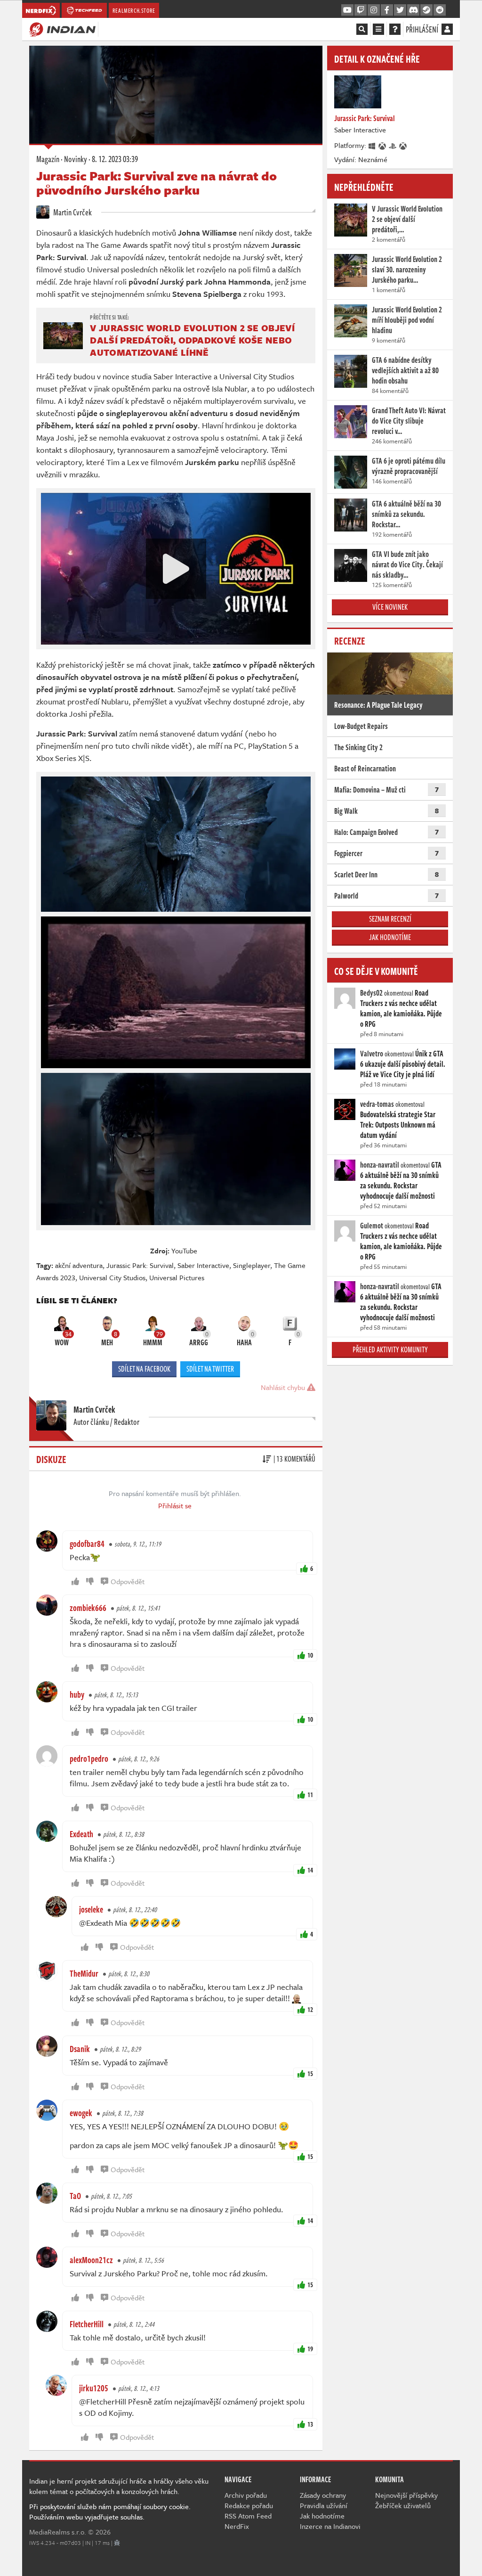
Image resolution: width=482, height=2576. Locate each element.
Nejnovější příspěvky (406, 2495)
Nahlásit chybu (284, 1387)
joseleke (91, 1909)
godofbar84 (87, 1544)
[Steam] (426, 10)
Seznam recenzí (390, 919)
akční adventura (79, 1265)
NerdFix (237, 2526)
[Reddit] (440, 10)
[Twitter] (400, 10)
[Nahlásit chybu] (117, 2543)
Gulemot (372, 1226)
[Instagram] (374, 10)
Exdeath (81, 1834)
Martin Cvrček (72, 212)
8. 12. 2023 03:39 (115, 159)
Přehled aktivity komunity (390, 1349)
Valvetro (372, 1054)
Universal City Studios (112, 1277)
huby (77, 1694)
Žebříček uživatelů (403, 2505)
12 (310, 2009)
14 (310, 1870)
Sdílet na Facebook (144, 1369)
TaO (75, 2196)
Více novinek (390, 607)
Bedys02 (371, 993)
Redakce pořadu (249, 2505)
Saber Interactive (203, 1265)
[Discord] (413, 10)
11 (310, 1795)
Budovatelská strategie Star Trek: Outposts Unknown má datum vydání (398, 1125)
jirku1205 (94, 2388)
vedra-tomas (377, 1104)
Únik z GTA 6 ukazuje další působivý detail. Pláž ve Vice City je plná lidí (403, 1064)
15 (310, 2073)
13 (310, 2424)
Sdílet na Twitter (210, 1369)
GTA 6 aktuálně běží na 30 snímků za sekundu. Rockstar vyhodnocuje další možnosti (401, 1180)
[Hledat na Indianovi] (362, 29)
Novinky (76, 159)
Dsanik (80, 2049)
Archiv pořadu (246, 2495)
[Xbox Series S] (403, 145)
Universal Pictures (177, 1277)
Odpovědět (128, 1581)
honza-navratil (380, 1165)
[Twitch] (361, 10)
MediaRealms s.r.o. (58, 2532)
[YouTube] (347, 10)
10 (310, 1655)
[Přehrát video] (176, 569)
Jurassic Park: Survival (140, 1265)
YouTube (184, 1251)
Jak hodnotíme (390, 937)
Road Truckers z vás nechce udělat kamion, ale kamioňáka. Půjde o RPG (401, 1008)
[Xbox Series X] (383, 145)
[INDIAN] (62, 29)
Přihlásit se (175, 1505)
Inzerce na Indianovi (330, 2526)
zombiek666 (88, 1608)
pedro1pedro (89, 1758)
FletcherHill (87, 2324)
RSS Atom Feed (248, 2516)
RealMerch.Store (134, 10)
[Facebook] (387, 10)
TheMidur (84, 1973)
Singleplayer (252, 1265)
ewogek (81, 2113)
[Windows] (372, 145)
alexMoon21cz (91, 2260)
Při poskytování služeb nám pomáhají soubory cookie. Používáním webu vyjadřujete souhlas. (110, 2511)
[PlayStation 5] (393, 145)
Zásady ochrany (323, 2495)
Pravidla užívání (324, 2505)
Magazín (48, 159)
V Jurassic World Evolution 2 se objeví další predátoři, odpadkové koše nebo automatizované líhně (192, 340)
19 (310, 2349)
